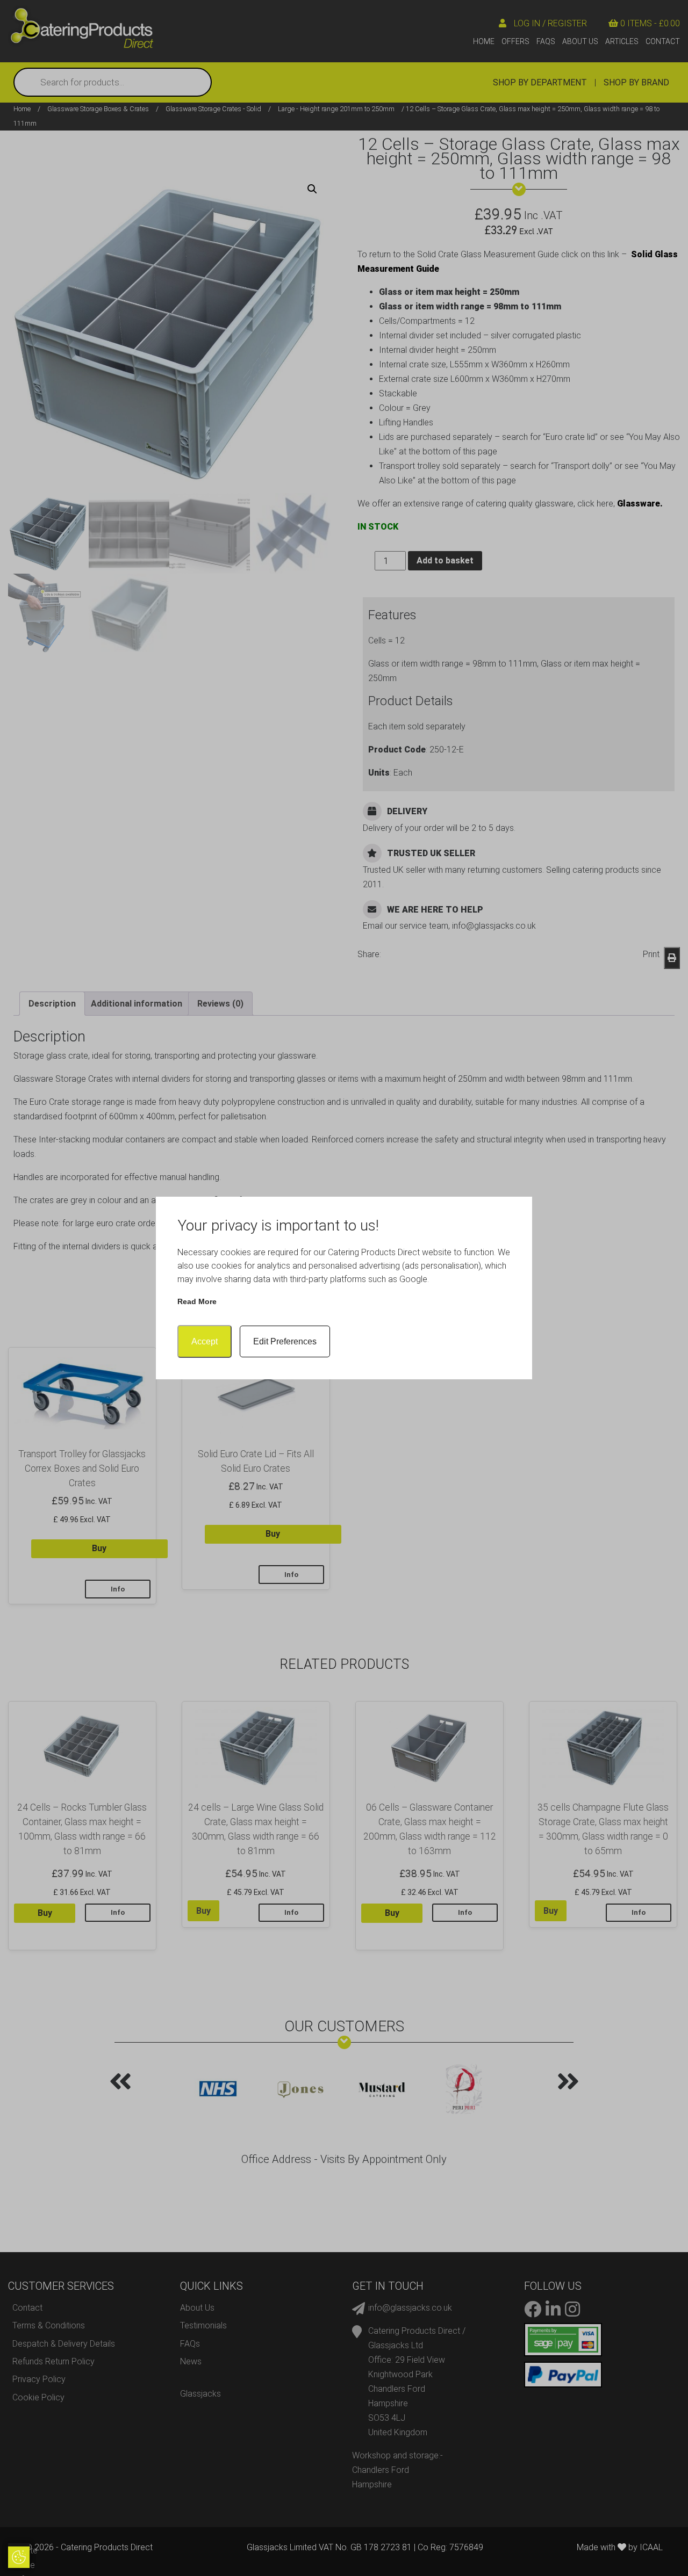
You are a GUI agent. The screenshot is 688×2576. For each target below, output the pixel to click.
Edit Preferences (285, 1341)
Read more (197, 1301)
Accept (205, 1341)
